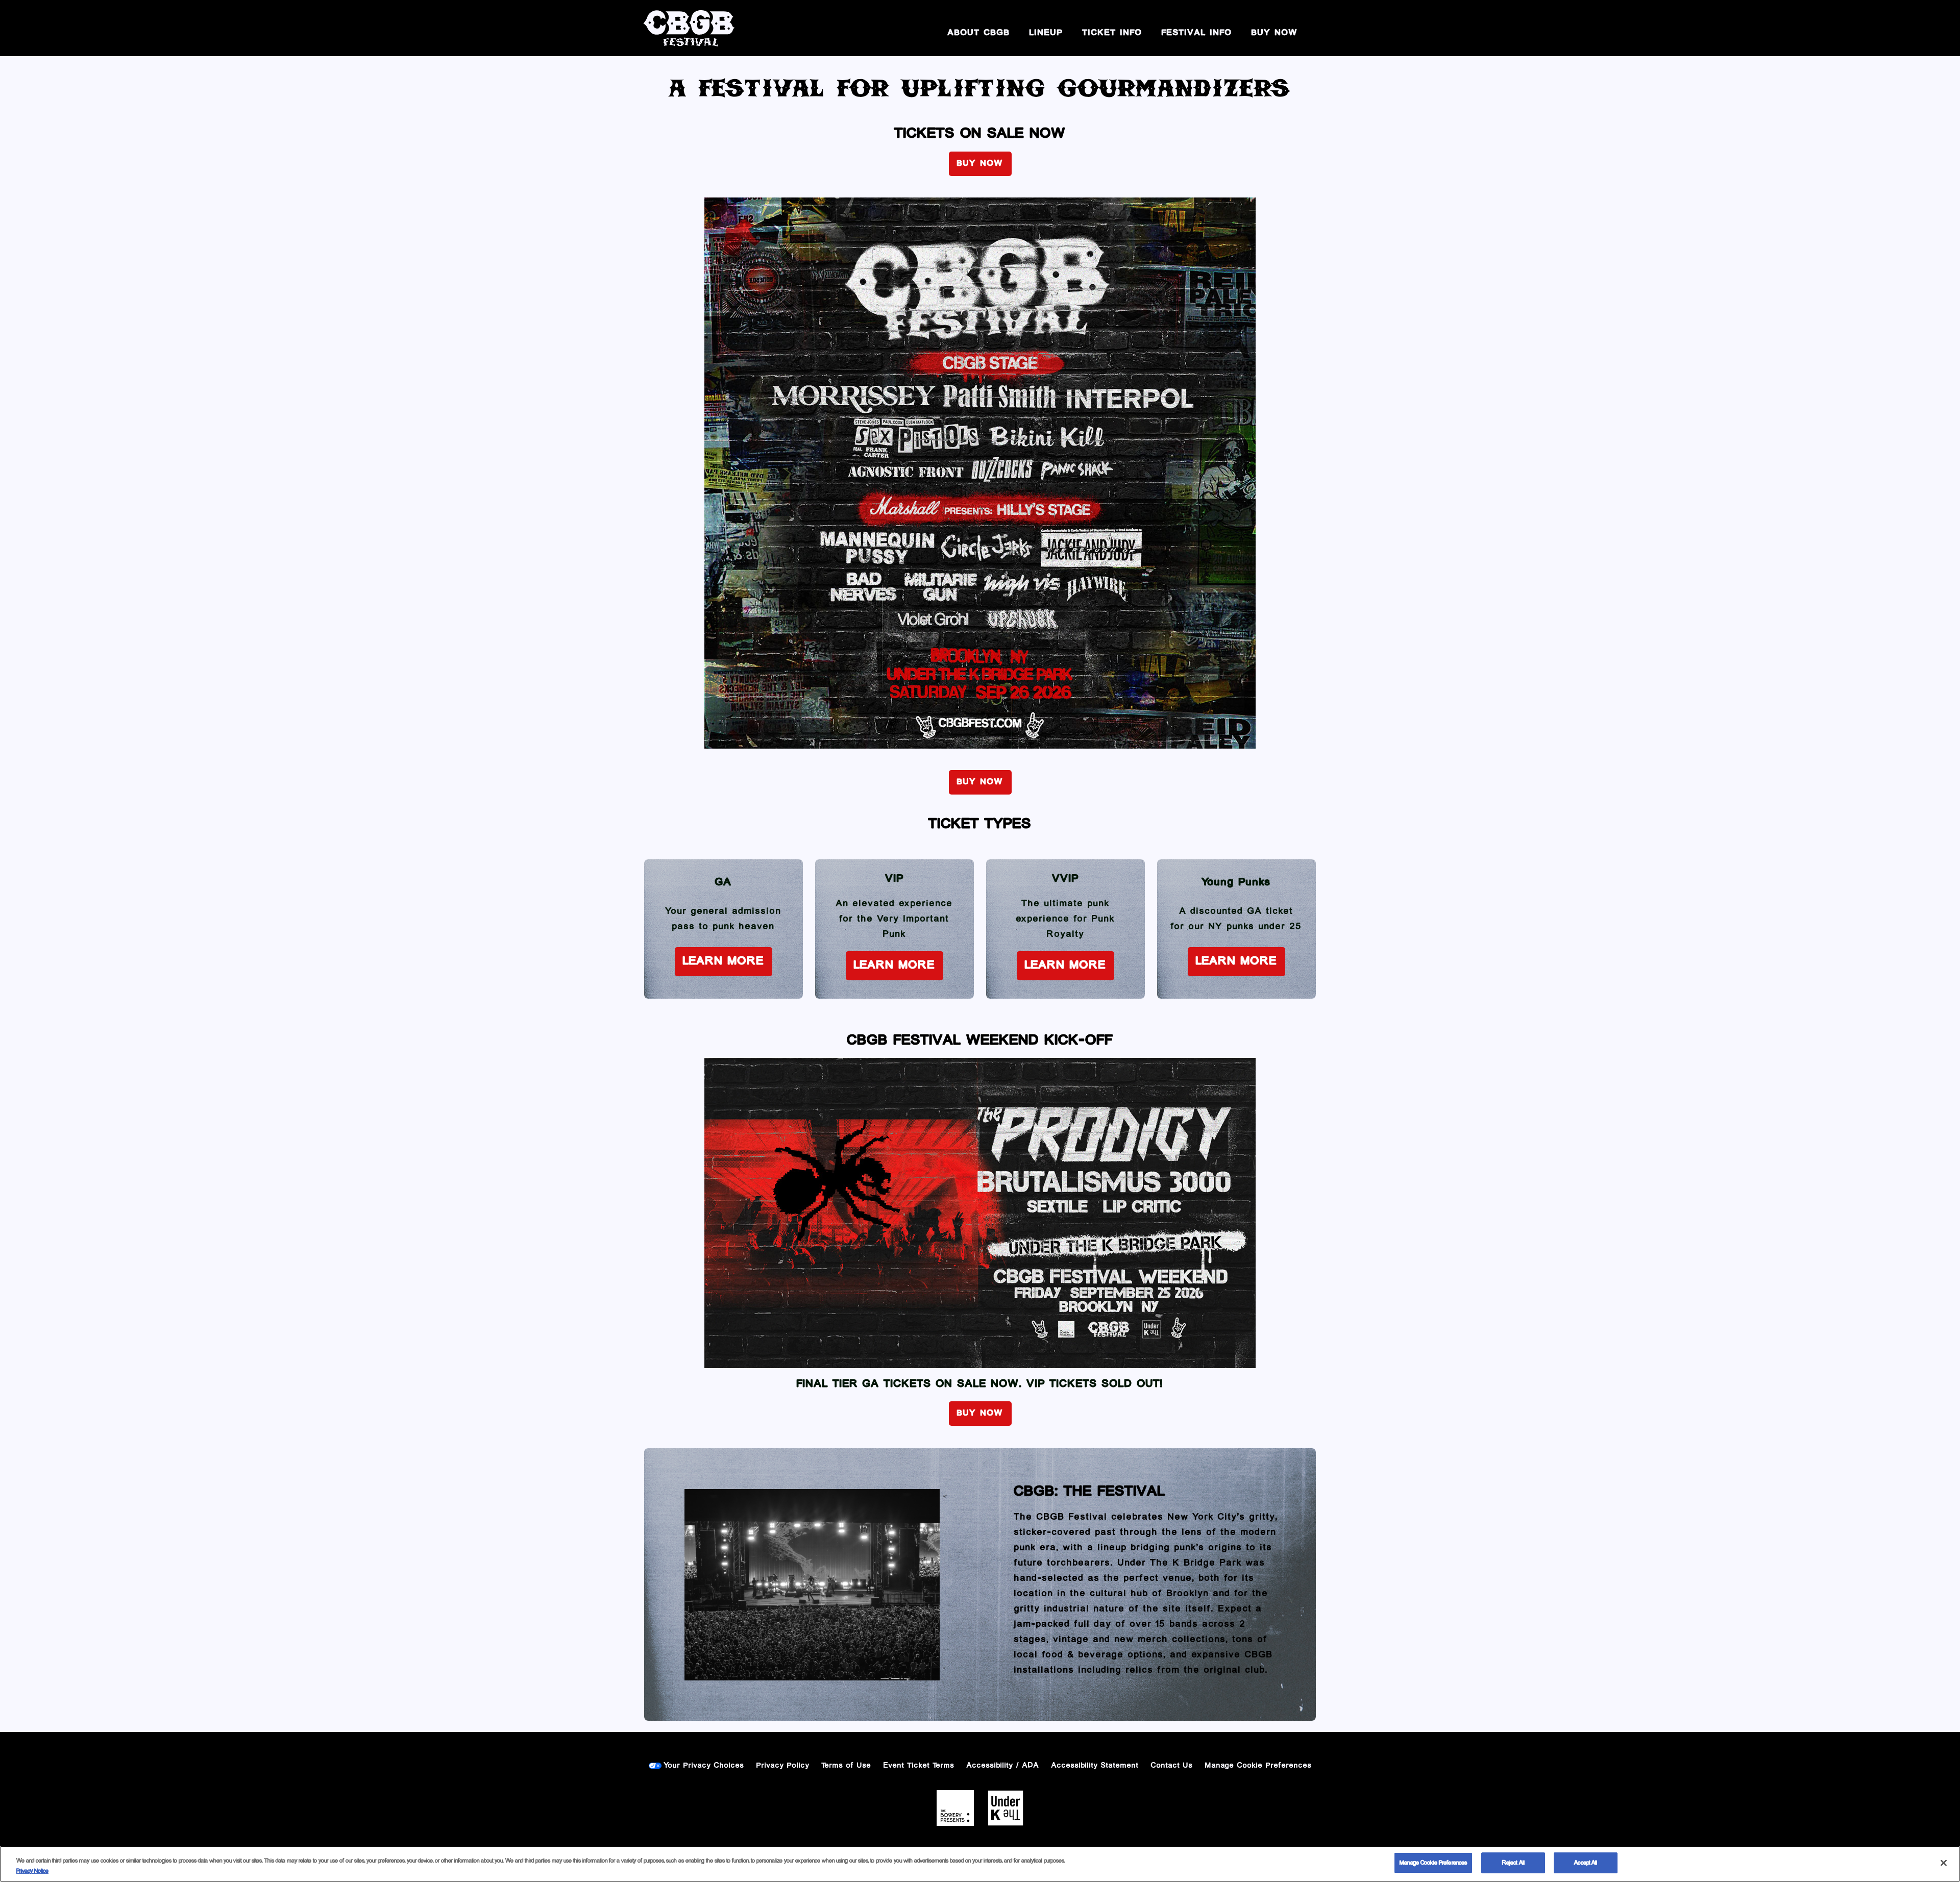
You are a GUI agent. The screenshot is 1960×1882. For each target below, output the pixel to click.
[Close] (1944, 1863)
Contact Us (1172, 1766)
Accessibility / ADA (1003, 1766)
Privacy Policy (783, 1766)
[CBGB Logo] (689, 28)
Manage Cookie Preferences (1433, 1863)
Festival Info (1197, 33)
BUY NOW (1275, 33)
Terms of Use (847, 1766)
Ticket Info (1112, 33)
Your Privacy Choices (704, 1766)
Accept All (1586, 1863)
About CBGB (979, 33)
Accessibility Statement (1095, 1766)
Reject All (1513, 1863)
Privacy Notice (32, 1871)
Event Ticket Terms (919, 1766)
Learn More (724, 961)
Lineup (1046, 33)
